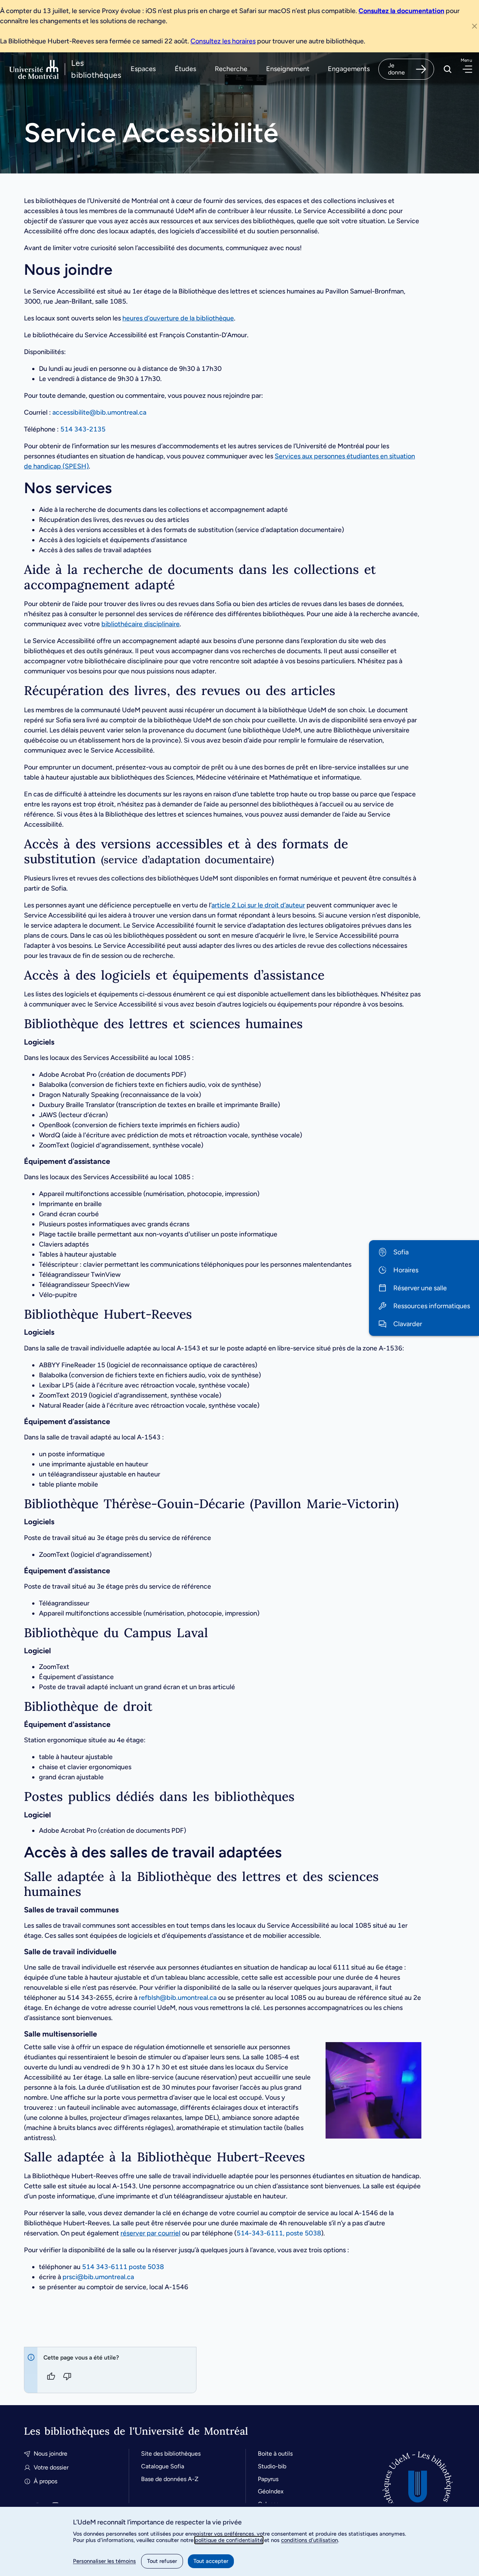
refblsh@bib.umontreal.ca (178, 1998)
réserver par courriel (150, 2233)
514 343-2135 (83, 429)
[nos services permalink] (17, 488)
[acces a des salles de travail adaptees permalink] (17, 1852)
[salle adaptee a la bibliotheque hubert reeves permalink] (18, 2157)
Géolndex (271, 2491)
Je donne (396, 69)
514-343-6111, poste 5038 (279, 2233)
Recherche (231, 69)
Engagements (349, 69)
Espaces (143, 69)
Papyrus (268, 2479)
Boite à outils (275, 2454)
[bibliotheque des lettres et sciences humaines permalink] (18, 1024)
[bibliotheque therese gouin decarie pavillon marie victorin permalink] (18, 1504)
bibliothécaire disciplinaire (141, 624)
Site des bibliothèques (171, 2454)
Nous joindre (51, 2454)
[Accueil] (418, 2486)
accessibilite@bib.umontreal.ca (99, 412)
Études (185, 69)
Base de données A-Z (170, 2479)
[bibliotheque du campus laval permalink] (18, 1633)
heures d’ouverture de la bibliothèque (178, 318)
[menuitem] (424, 1252)
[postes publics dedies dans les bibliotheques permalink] (18, 1797)
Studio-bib (272, 2466)
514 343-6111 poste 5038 (123, 2267)
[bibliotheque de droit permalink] (18, 1707)
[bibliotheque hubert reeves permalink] (18, 1314)
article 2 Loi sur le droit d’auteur (258, 905)
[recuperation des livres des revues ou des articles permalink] (18, 691)
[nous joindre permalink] (17, 270)
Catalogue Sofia (163, 2466)
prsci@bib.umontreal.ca (98, 2277)
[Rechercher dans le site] (448, 69)
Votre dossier (51, 2467)
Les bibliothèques (96, 69)
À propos (45, 2481)
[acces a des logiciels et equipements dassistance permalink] (18, 975)
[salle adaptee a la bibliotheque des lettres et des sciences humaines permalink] (18, 1877)
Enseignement (288, 69)
